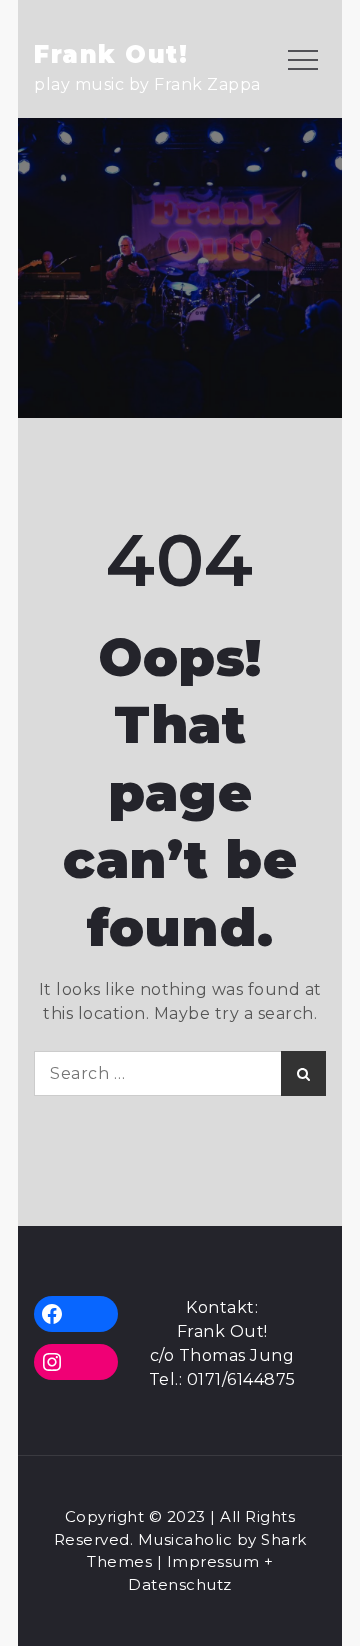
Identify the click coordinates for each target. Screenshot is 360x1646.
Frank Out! (111, 54)
